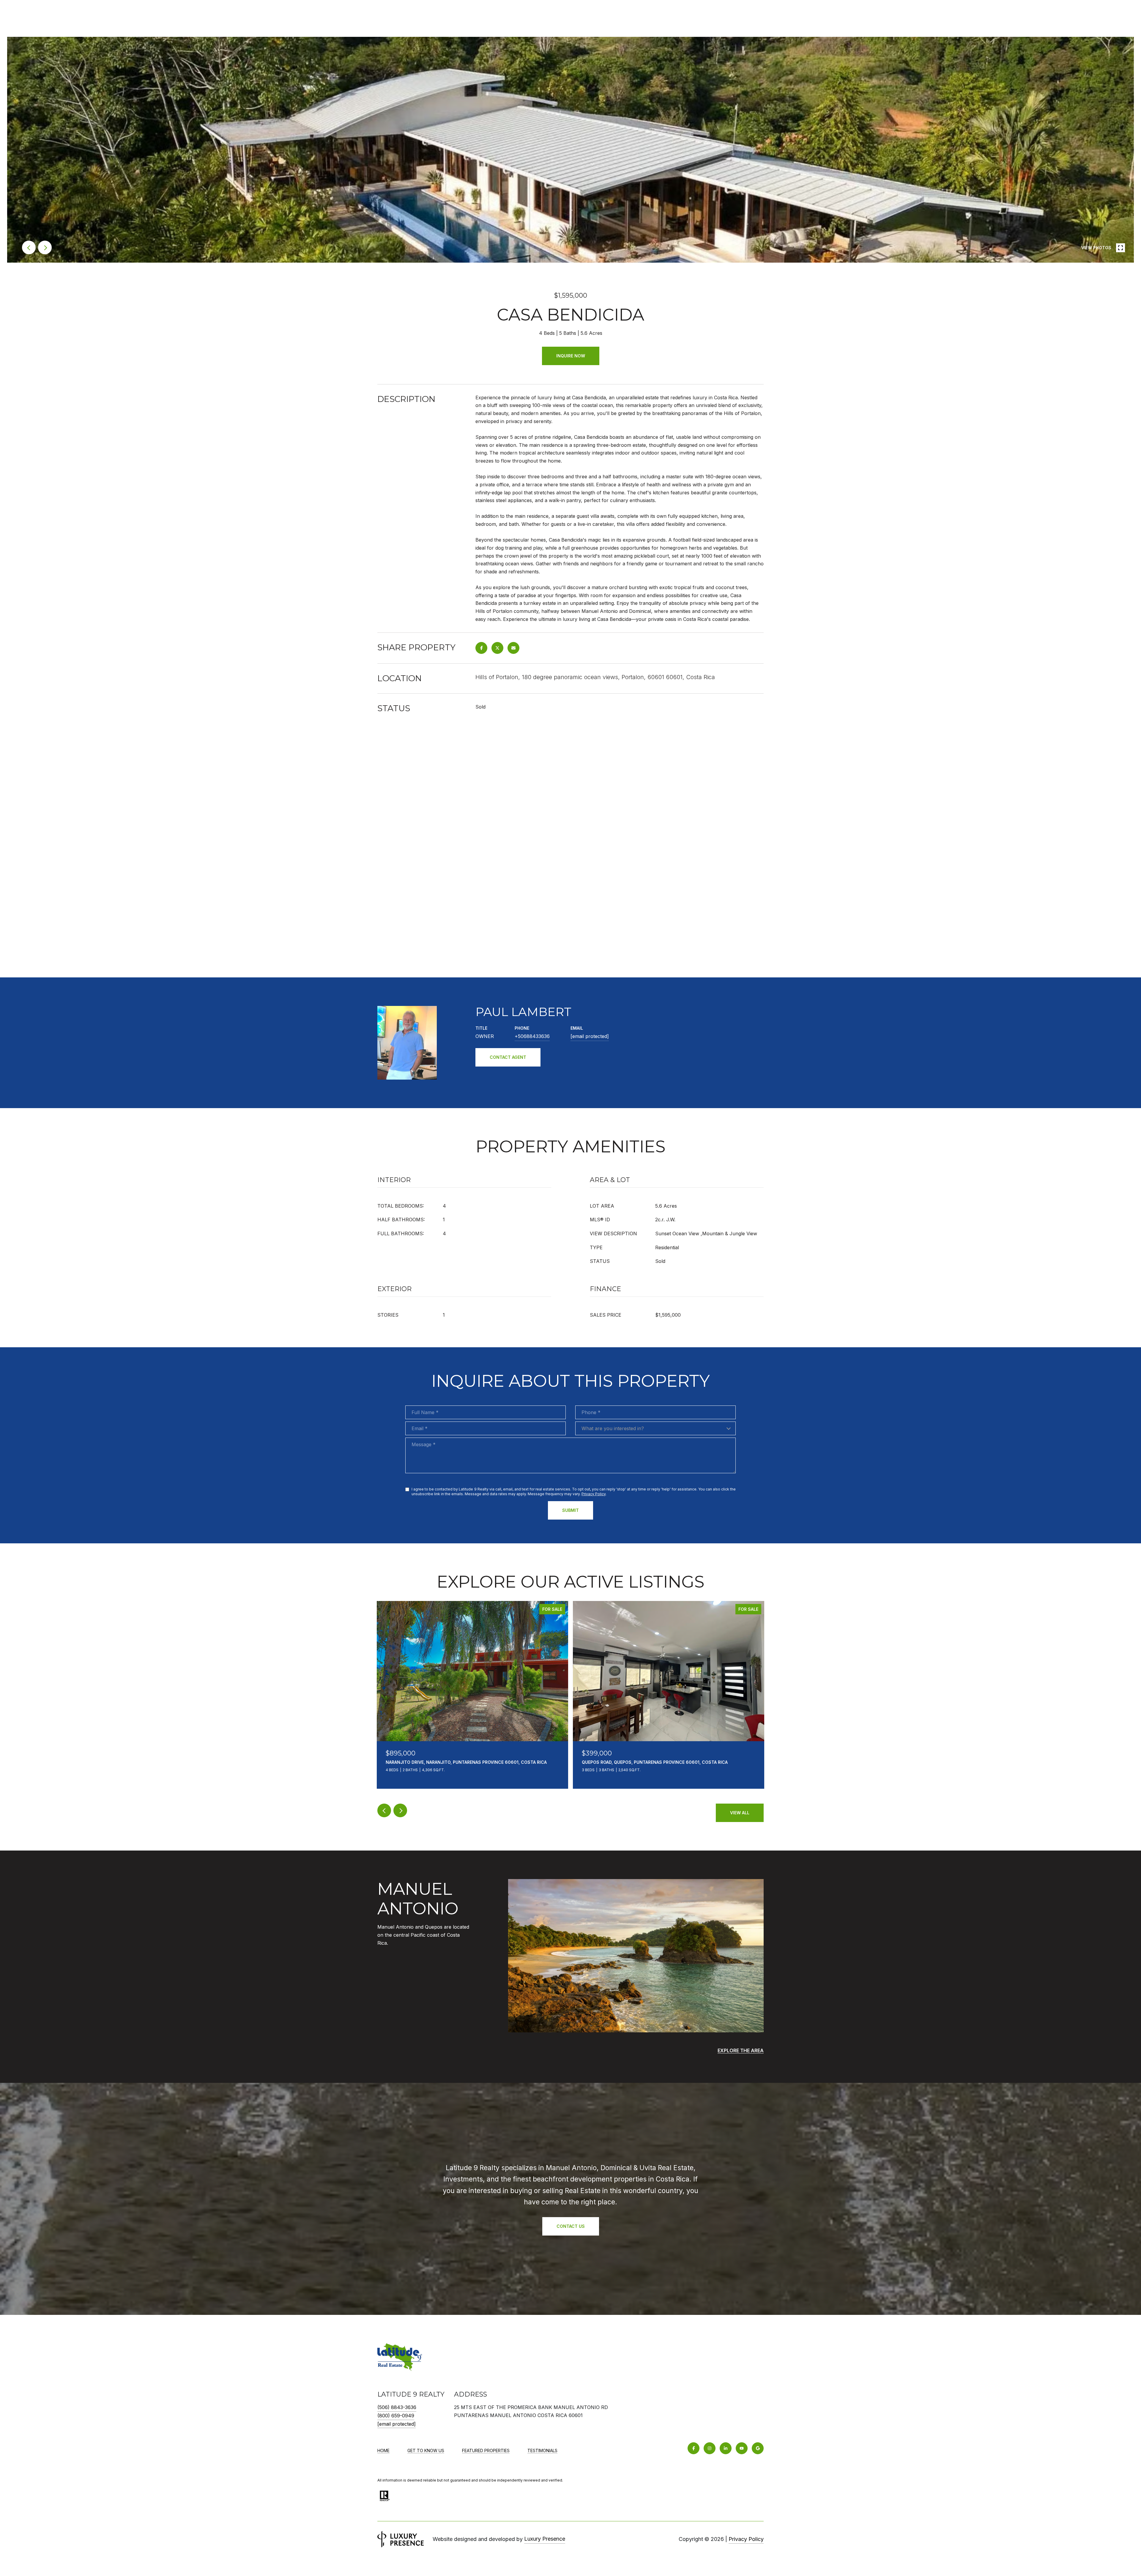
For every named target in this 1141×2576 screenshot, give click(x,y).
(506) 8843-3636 (397, 2407)
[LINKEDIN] (726, 2448)
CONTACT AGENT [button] (508, 1057)
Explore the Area (741, 2050)
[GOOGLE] (758, 2448)
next (45, 247)
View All (740, 1813)
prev (29, 247)
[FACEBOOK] (694, 2448)
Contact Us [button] (571, 2226)
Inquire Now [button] (571, 356)
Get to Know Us (426, 2450)
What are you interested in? (613, 1428)
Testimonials (542, 2450)
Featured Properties (486, 2450)
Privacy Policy (594, 1494)
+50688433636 (532, 1036)
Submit (570, 1510)
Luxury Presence (545, 2539)
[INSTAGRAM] (710, 2448)
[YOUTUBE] (742, 2448)
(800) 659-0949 (396, 2416)
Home (383, 2450)
